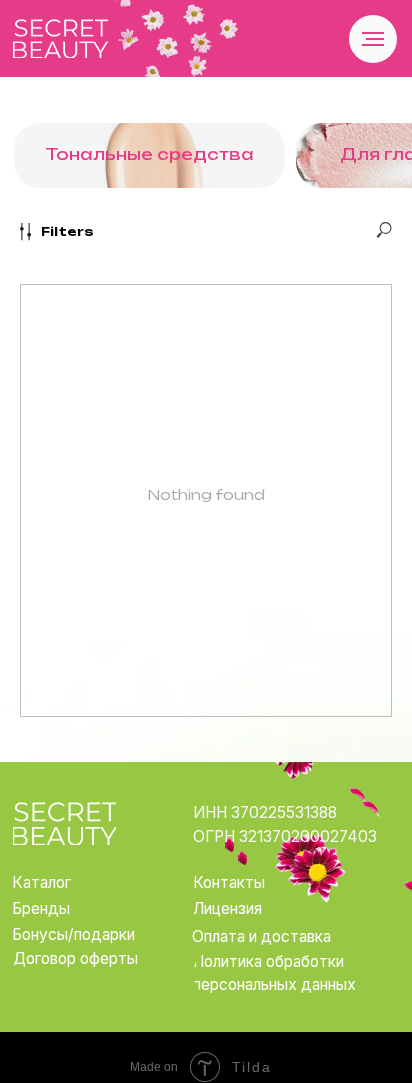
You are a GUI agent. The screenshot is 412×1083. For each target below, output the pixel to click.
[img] (60, 38)
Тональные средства (149, 154)
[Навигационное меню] (373, 39)
